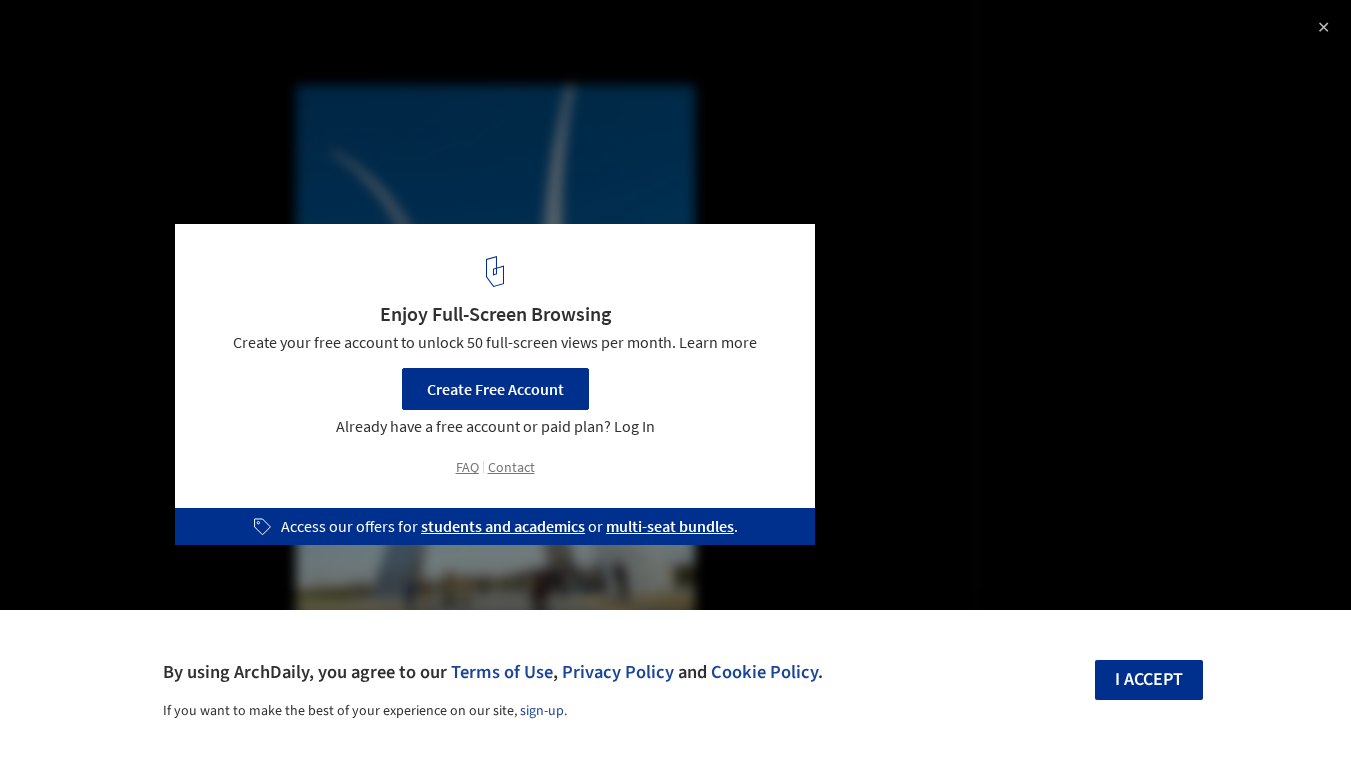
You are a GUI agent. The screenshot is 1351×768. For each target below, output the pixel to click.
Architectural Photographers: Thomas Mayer (243, 36)
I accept (1149, 679)
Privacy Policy (618, 672)
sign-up (542, 711)
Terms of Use (502, 672)
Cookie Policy (764, 672)
